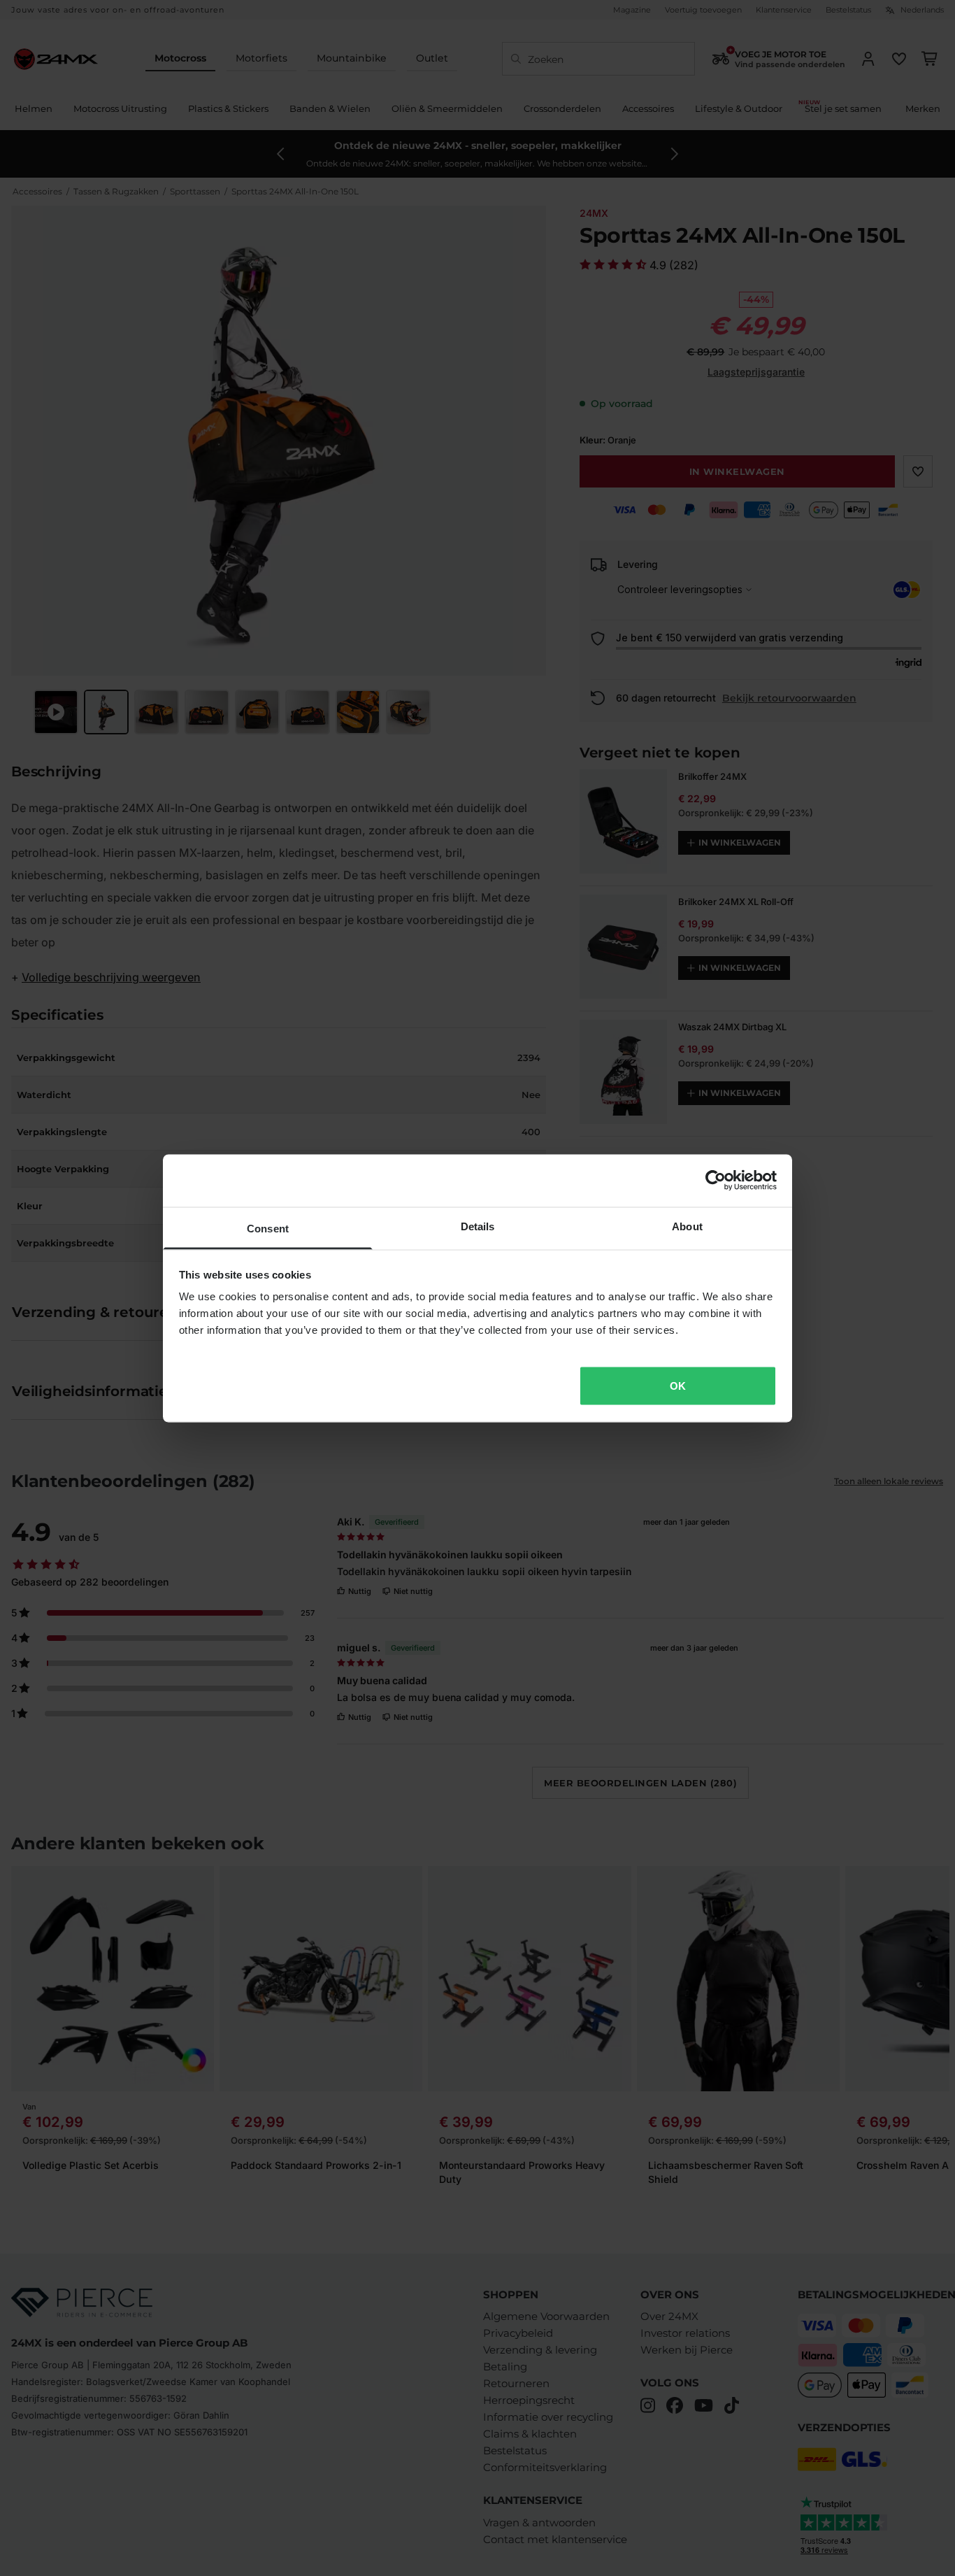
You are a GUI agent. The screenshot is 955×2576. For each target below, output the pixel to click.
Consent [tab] (268, 1228)
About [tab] (687, 1226)
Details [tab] (478, 1226)
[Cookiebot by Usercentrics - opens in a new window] (716, 1181)
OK (678, 1385)
